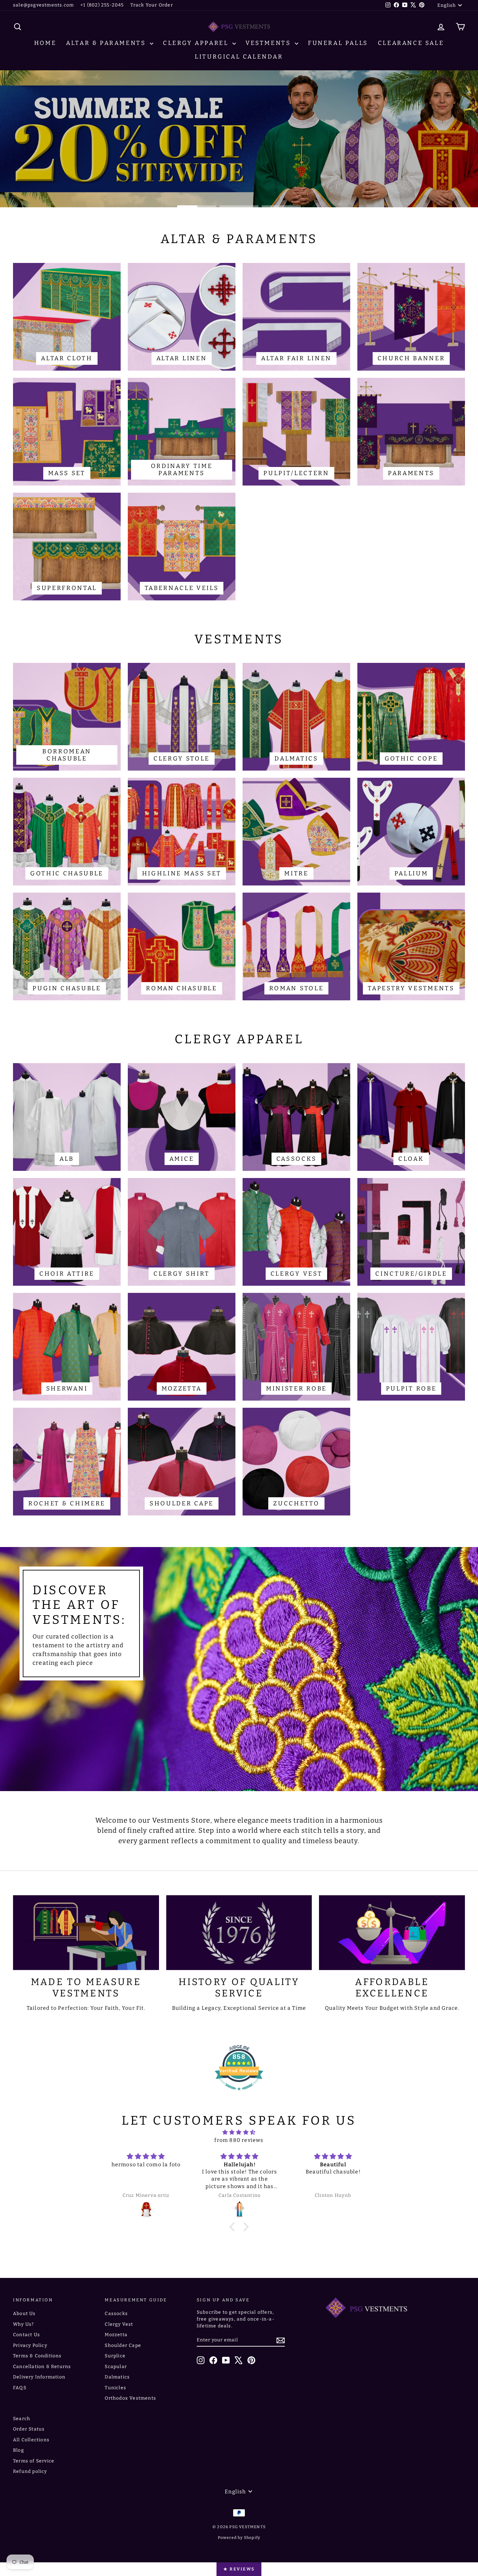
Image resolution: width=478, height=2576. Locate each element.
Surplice (115, 2356)
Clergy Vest (119, 2324)
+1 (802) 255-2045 (102, 5)
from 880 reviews (239, 2140)
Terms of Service (34, 2461)
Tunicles (115, 2388)
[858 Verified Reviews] (239, 2094)
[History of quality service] (239, 1933)
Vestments (269, 43)
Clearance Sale (411, 43)
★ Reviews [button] (239, 2569)
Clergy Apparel (197, 43)
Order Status (29, 2429)
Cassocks (116, 2314)
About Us (24, 2314)
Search (22, 2419)
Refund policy (30, 2471)
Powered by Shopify (239, 2538)
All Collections (31, 2440)
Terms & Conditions (37, 2356)
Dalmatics (117, 2377)
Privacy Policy (30, 2345)
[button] (234, 2227)
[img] (239, 2132)
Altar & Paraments (107, 43)
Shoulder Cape (123, 2345)
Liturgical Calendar (239, 57)
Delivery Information (39, 2377)
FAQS (20, 2388)
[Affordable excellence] (392, 1933)
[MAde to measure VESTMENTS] (86, 1933)
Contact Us (27, 2335)
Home (45, 43)
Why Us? (23, 2324)
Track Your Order (152, 5)
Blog (19, 2450)
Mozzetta (116, 2335)
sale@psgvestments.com (43, 5)
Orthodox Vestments (130, 2398)
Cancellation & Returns (42, 2367)
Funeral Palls (338, 43)
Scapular (116, 2367)
